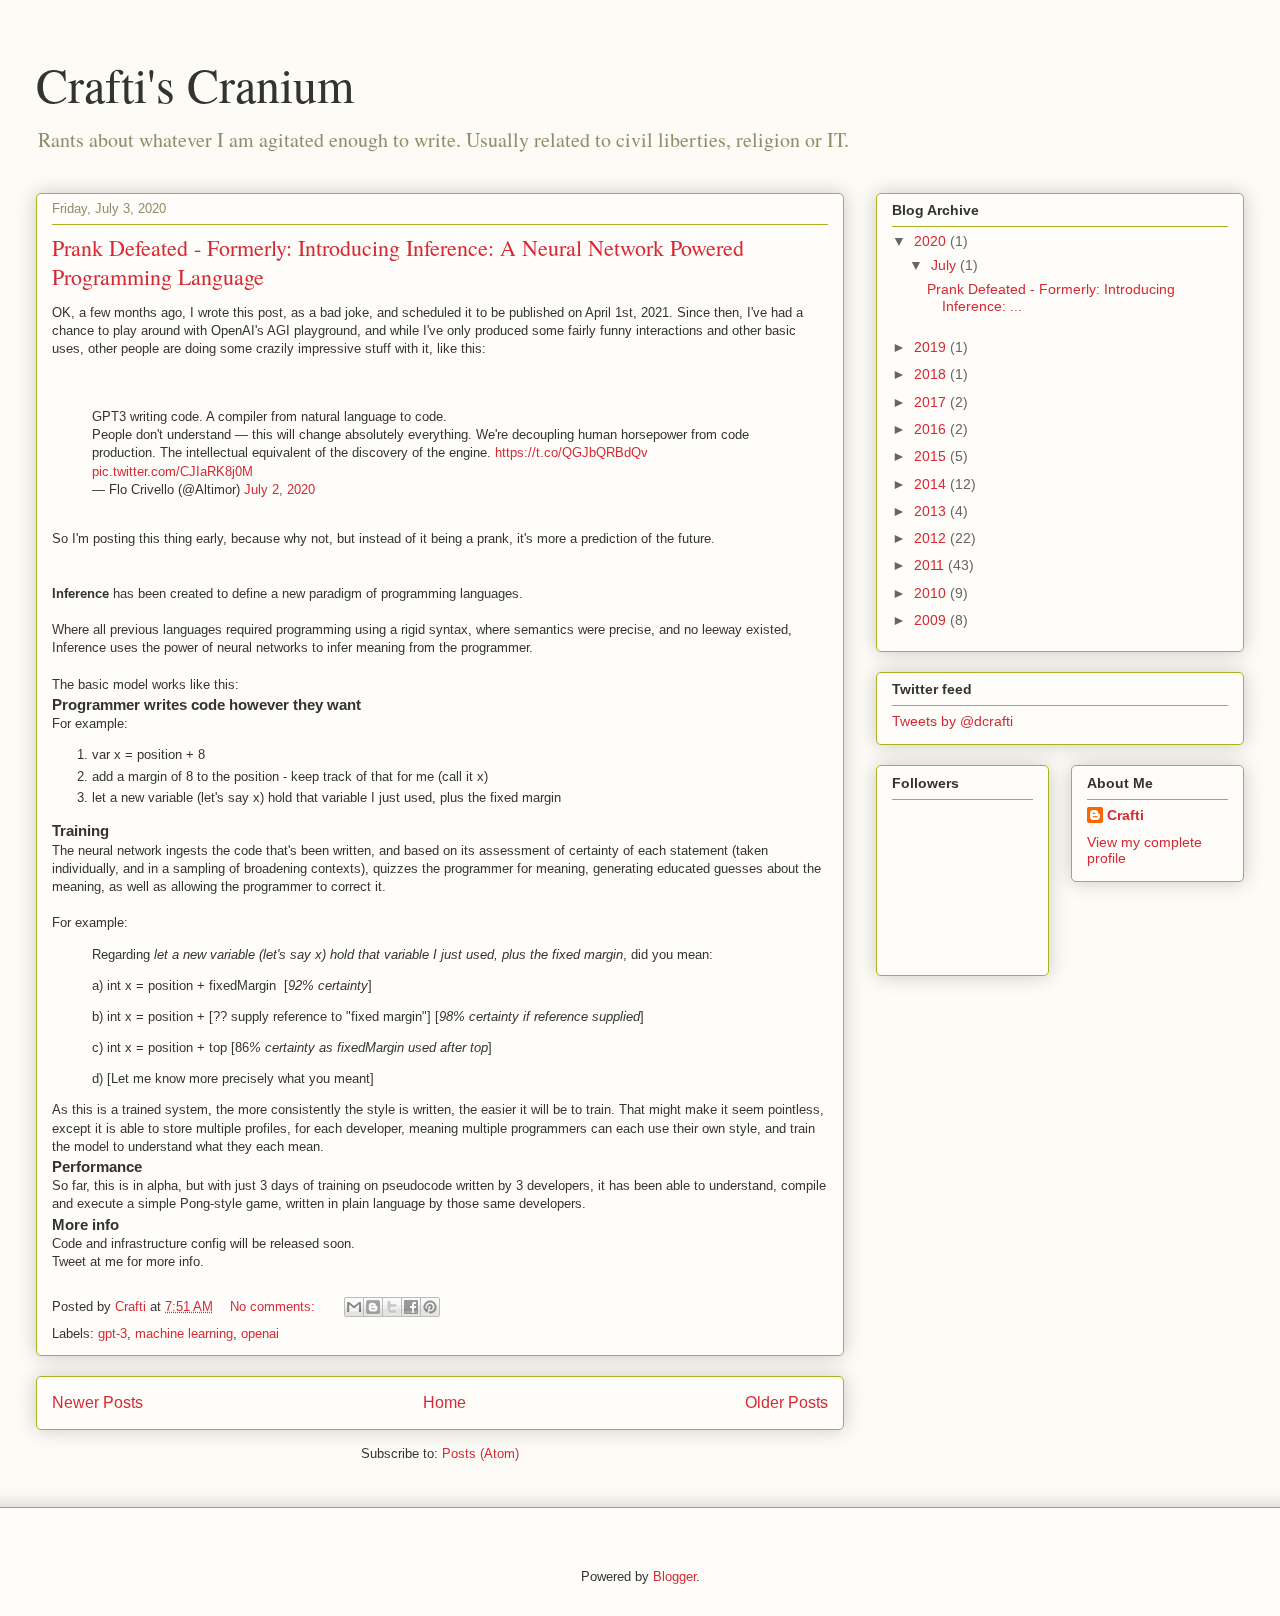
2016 (932, 429)
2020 (932, 241)
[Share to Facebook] (411, 1307)
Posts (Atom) (480, 1453)
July (945, 265)
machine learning (184, 1333)
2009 (932, 620)
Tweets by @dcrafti (952, 721)
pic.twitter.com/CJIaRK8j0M (172, 471)
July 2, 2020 (279, 489)
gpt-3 (112, 1333)
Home (444, 1402)
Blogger (674, 1576)
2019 (932, 347)
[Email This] (354, 1307)
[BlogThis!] (373, 1307)
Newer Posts (97, 1402)
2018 (932, 374)
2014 (932, 484)
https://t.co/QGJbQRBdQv (571, 452)
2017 (932, 402)
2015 (932, 456)
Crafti (1125, 815)
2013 (932, 511)
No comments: (274, 1306)
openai (260, 1333)
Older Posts (786, 1402)
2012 (932, 538)
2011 (931, 565)
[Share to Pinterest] (430, 1307)
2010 (932, 593)
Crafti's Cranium (195, 84)
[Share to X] (392, 1307)
